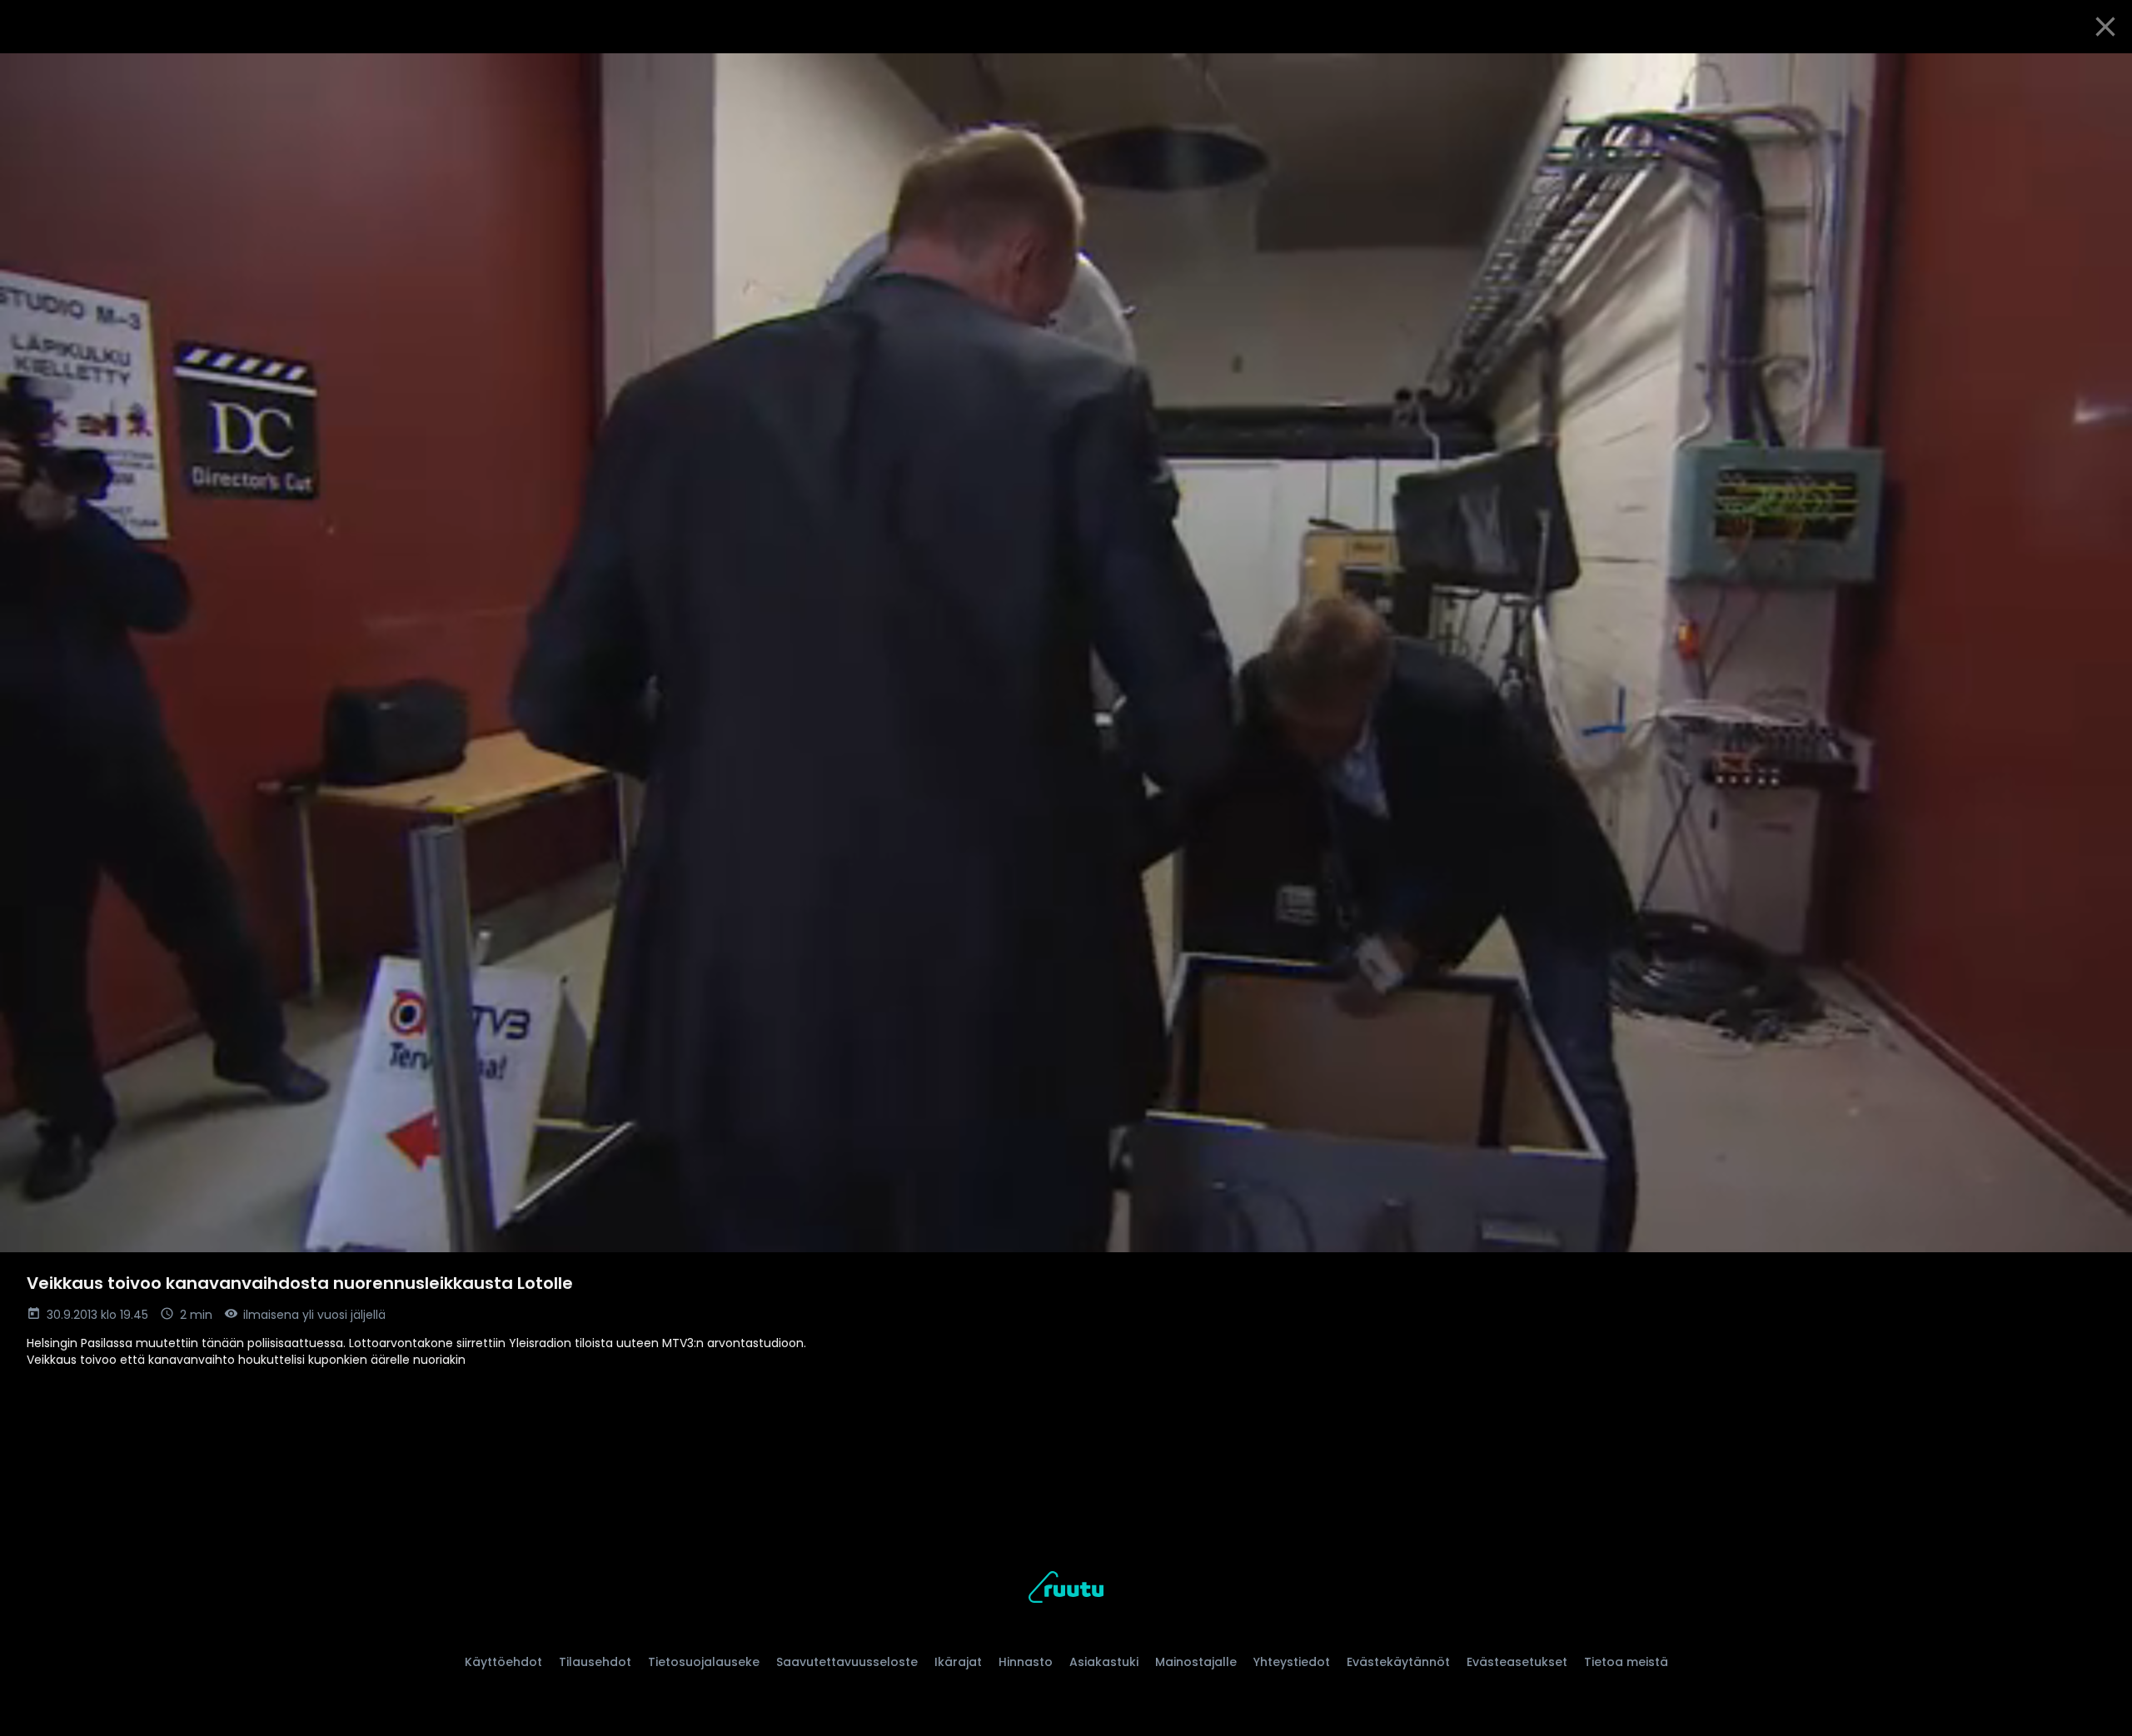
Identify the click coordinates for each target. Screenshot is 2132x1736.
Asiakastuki (1104, 1662)
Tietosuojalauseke (704, 1662)
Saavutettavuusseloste (847, 1662)
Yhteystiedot (1292, 1662)
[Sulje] (2105, 27)
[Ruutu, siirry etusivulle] (1066, 1590)
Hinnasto (1026, 1662)
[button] (1066, 653)
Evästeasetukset (1517, 1662)
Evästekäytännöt (1398, 1662)
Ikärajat (958, 1662)
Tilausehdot (595, 1662)
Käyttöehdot (503, 1662)
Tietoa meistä (1626, 1662)
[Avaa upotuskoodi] (2100, 72)
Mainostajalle (1196, 1662)
